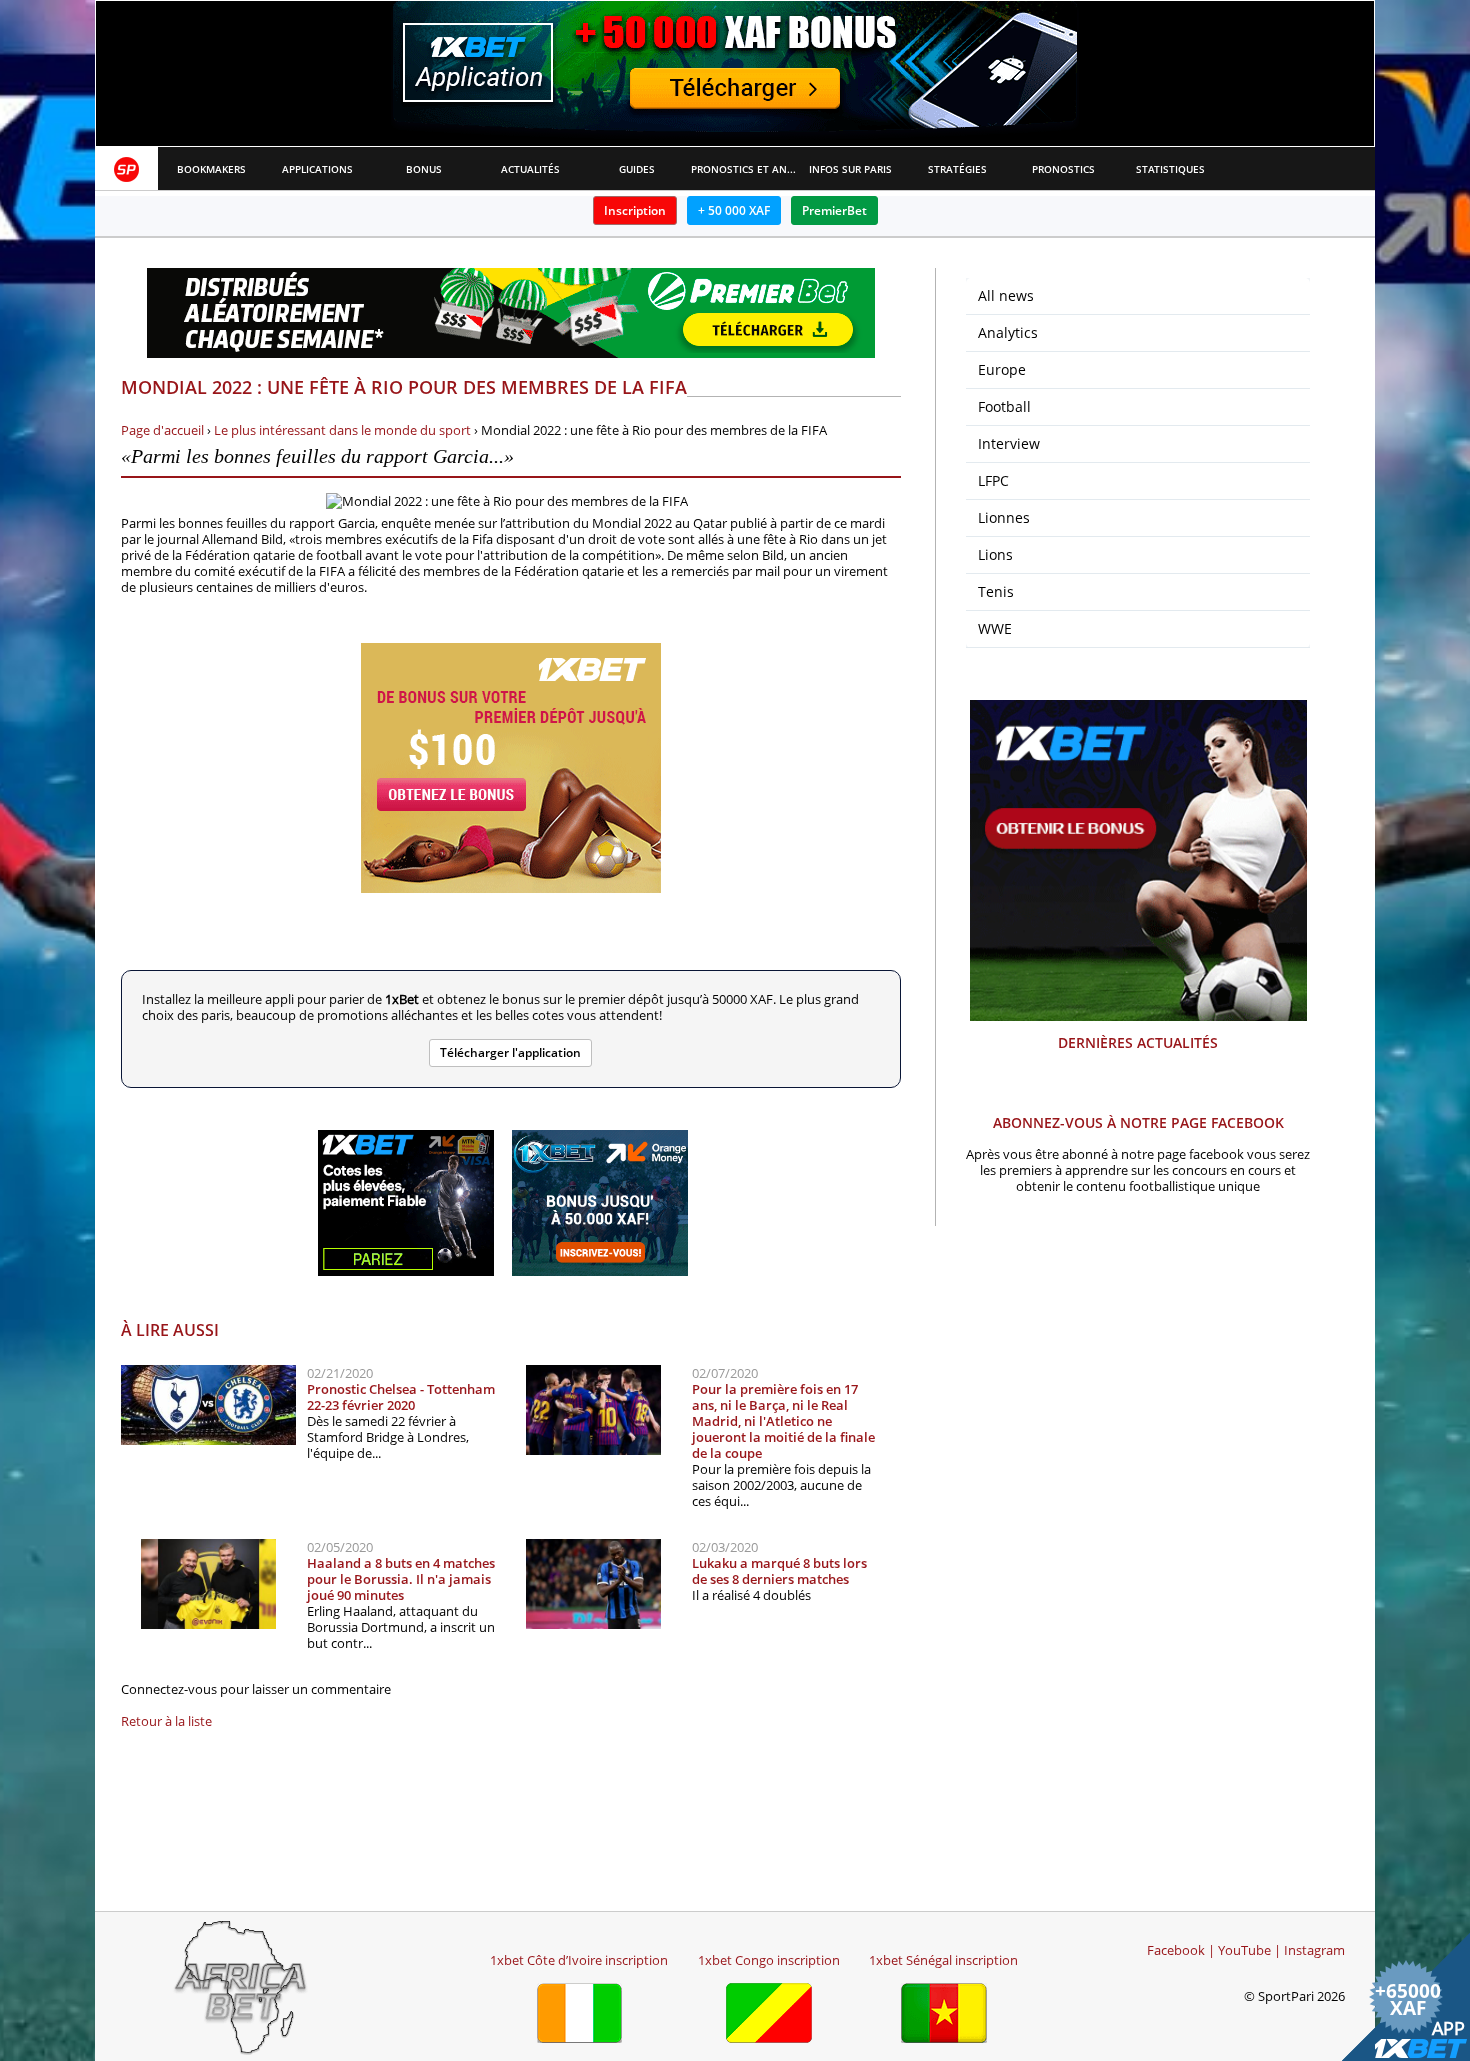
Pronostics (1063, 169)
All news (1006, 295)
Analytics (1008, 332)
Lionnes (1004, 517)
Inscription (635, 210)
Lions (995, 554)
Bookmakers (211, 169)
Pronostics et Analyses (744, 169)
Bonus (424, 169)
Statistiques (1170, 169)
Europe (1002, 369)
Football (1004, 406)
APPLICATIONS (317, 169)
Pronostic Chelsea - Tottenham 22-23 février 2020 (401, 1397)
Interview (1009, 443)
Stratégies (957, 169)
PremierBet (834, 210)
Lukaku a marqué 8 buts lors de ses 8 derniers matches (779, 1571)
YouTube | (1249, 1950)
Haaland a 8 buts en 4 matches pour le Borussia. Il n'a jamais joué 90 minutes (401, 1579)
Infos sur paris (850, 169)
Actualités (530, 169)
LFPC (993, 480)
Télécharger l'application (510, 1052)
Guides (637, 169)
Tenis (996, 591)
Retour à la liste (166, 1721)
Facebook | (1181, 1950)
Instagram (1314, 1950)
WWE (995, 628)
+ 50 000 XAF (734, 210)
